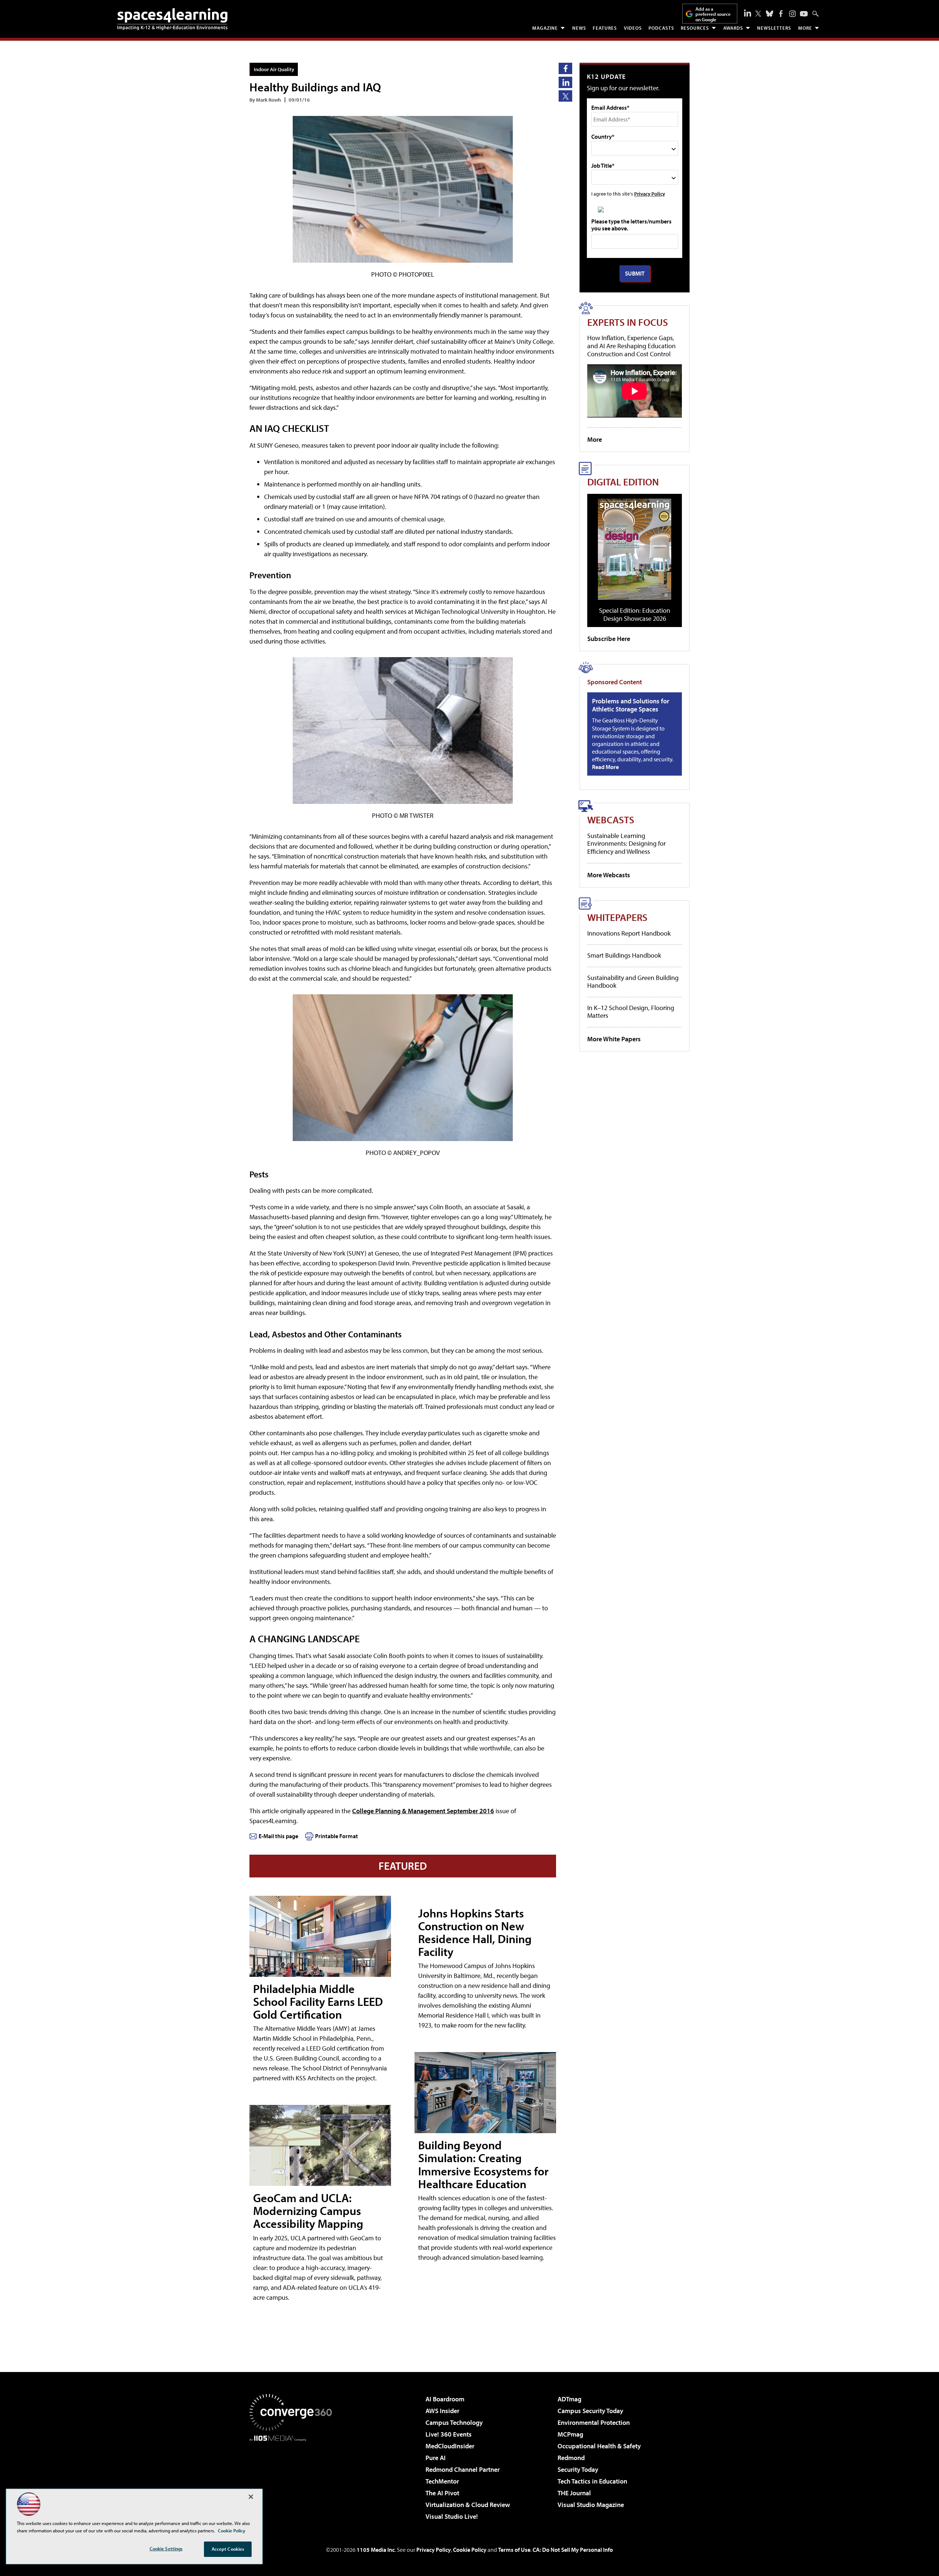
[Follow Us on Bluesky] (770, 14)
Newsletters (774, 28)
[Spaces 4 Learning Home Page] (172, 19)
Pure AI (436, 2458)
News (579, 28)
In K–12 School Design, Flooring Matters (631, 1012)
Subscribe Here (609, 639)
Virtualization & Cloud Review (468, 2505)
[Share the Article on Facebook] (565, 68)
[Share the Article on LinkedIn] (565, 82)
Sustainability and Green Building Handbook (633, 982)
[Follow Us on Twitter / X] (758, 14)
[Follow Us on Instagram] (792, 14)
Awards (733, 28)
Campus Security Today (590, 2411)
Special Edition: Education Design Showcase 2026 (635, 614)
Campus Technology (454, 2422)
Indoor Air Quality (274, 69)
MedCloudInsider (450, 2446)
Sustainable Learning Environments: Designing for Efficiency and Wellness (626, 844)
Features (605, 28)
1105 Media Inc (376, 2550)
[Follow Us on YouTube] (804, 14)
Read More (605, 767)
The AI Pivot (442, 2493)
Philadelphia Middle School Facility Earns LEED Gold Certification (318, 2001)
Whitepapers (617, 917)
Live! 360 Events (449, 2434)
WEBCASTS (611, 819)
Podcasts (661, 28)
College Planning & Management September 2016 (423, 1811)
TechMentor (442, 2481)
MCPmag (570, 2434)
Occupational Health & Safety (599, 2446)
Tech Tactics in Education (592, 2481)
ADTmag (569, 2399)
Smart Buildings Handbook (624, 955)
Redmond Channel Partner (463, 2469)
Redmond (571, 2458)
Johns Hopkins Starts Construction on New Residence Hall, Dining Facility (475, 1932)
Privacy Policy (650, 194)
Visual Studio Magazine (591, 2505)
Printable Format (337, 1836)
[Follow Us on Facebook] (781, 14)
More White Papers (614, 1039)
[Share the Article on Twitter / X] (565, 96)
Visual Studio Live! (452, 2516)
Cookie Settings (166, 2548)
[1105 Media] (293, 2479)
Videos (633, 28)
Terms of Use (514, 2550)
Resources (695, 28)
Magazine (545, 28)
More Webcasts (609, 875)
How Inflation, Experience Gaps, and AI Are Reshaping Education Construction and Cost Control (631, 346)
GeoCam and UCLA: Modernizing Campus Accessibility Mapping (308, 2211)
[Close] (251, 2497)
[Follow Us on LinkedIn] (748, 13)
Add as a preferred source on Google (713, 14)
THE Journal (574, 2493)
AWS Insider (442, 2411)
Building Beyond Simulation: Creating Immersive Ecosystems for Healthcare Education (483, 2164)
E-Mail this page (278, 1836)
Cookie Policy (470, 2550)
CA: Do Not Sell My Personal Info (573, 2550)
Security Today (578, 2469)
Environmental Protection (594, 2422)
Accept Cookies (228, 2549)
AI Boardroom (445, 2399)
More (805, 28)
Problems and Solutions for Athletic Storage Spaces (631, 705)
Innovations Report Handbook (629, 933)
